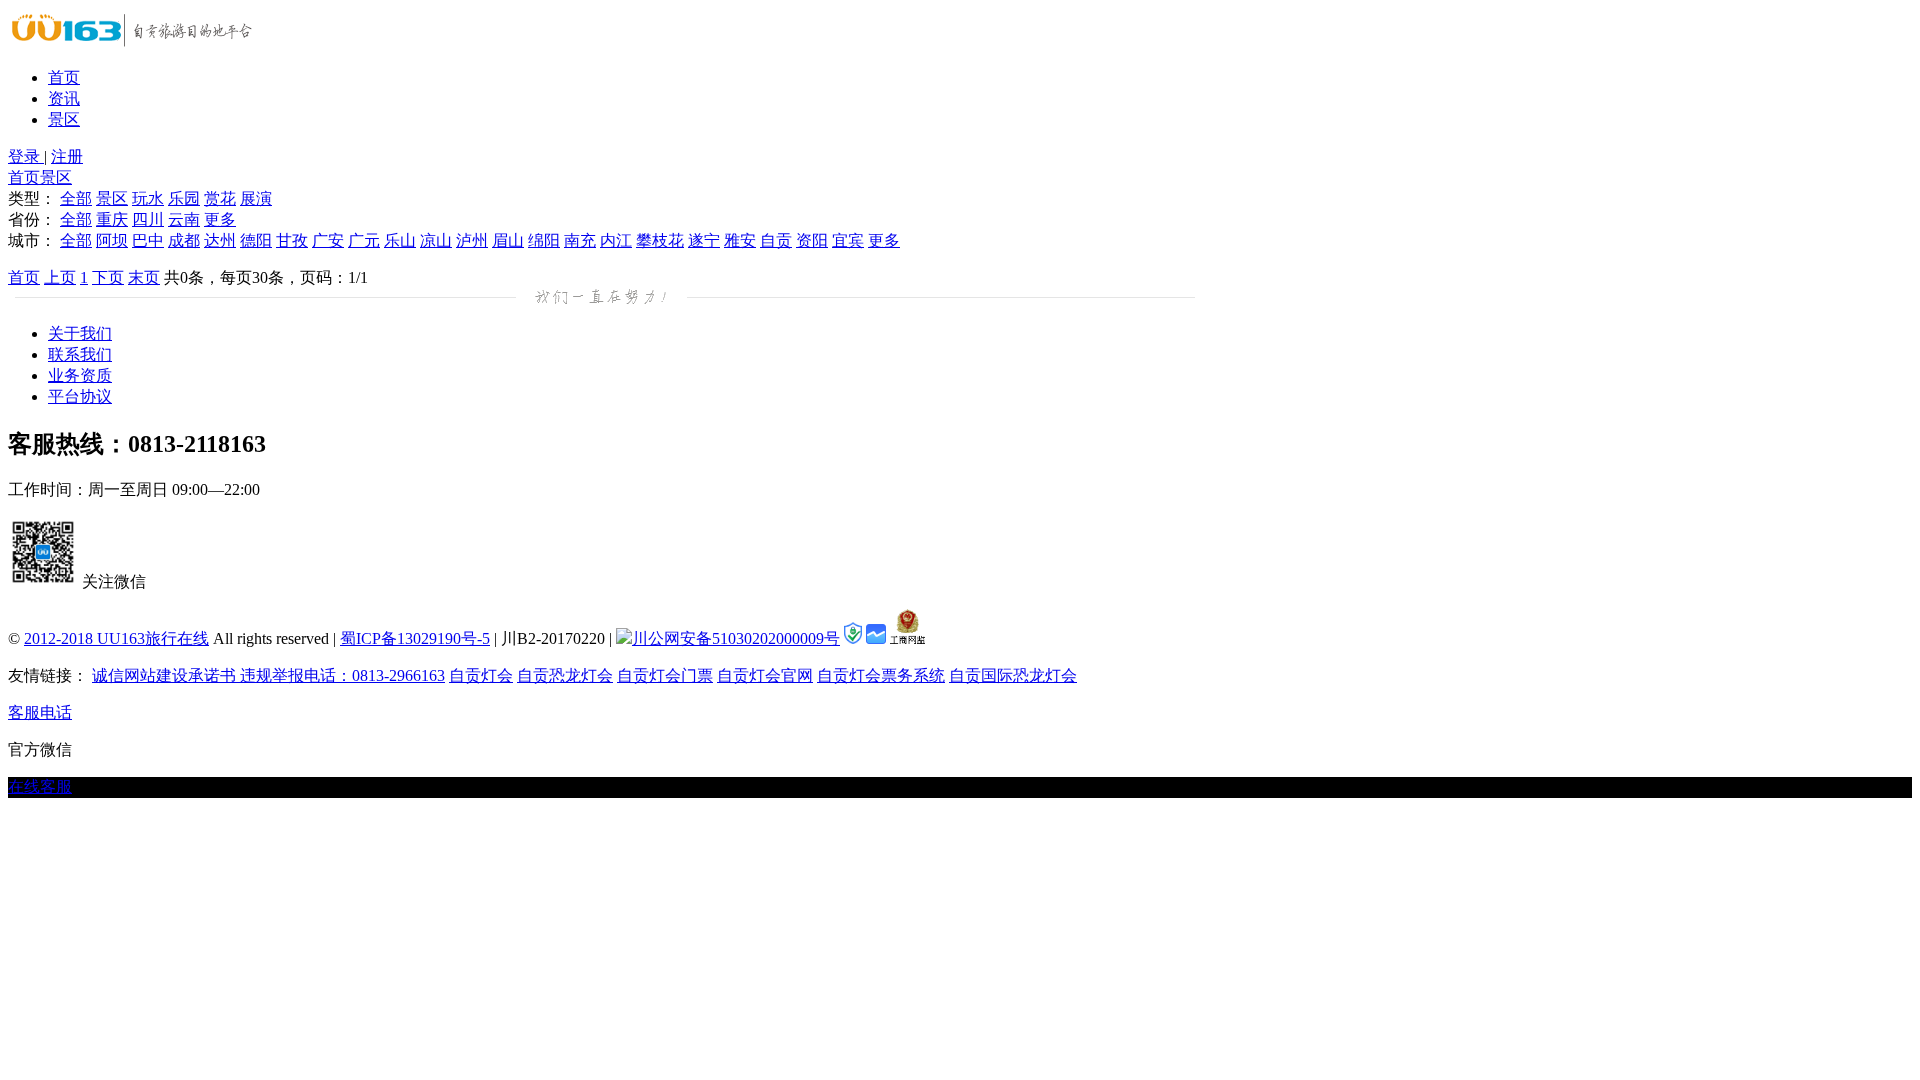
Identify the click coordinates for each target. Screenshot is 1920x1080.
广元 (364, 240)
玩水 (148, 198)
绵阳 (544, 240)
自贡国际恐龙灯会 (1013, 675)
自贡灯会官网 (765, 675)
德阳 (256, 240)
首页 (64, 77)
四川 (148, 219)
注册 (67, 156)
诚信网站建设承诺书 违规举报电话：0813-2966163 (268, 675)
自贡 (776, 240)
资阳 (812, 240)
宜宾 (848, 240)
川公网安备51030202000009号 (736, 638)
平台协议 (80, 396)
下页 (108, 277)
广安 (328, 240)
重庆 (112, 219)
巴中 (148, 240)
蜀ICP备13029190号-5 (415, 638)
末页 (144, 277)
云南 (184, 219)
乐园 (184, 198)
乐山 (400, 240)
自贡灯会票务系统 (881, 675)
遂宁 (704, 240)
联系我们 (80, 354)
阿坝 (112, 240)
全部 (76, 198)
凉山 (436, 240)
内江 (616, 240)
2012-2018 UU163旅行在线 (116, 638)
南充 (580, 240)
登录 (26, 156)
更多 (220, 219)
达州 (220, 240)
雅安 (740, 240)
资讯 (64, 98)
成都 (184, 240)
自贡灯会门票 (665, 675)
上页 (60, 277)
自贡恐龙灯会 (565, 675)
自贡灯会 (481, 675)
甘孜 (292, 240)
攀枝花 (660, 240)
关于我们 (80, 333)
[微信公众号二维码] (43, 581)
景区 (64, 119)
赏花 (220, 198)
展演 (256, 198)
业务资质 (80, 375)
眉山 (508, 240)
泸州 (472, 240)
